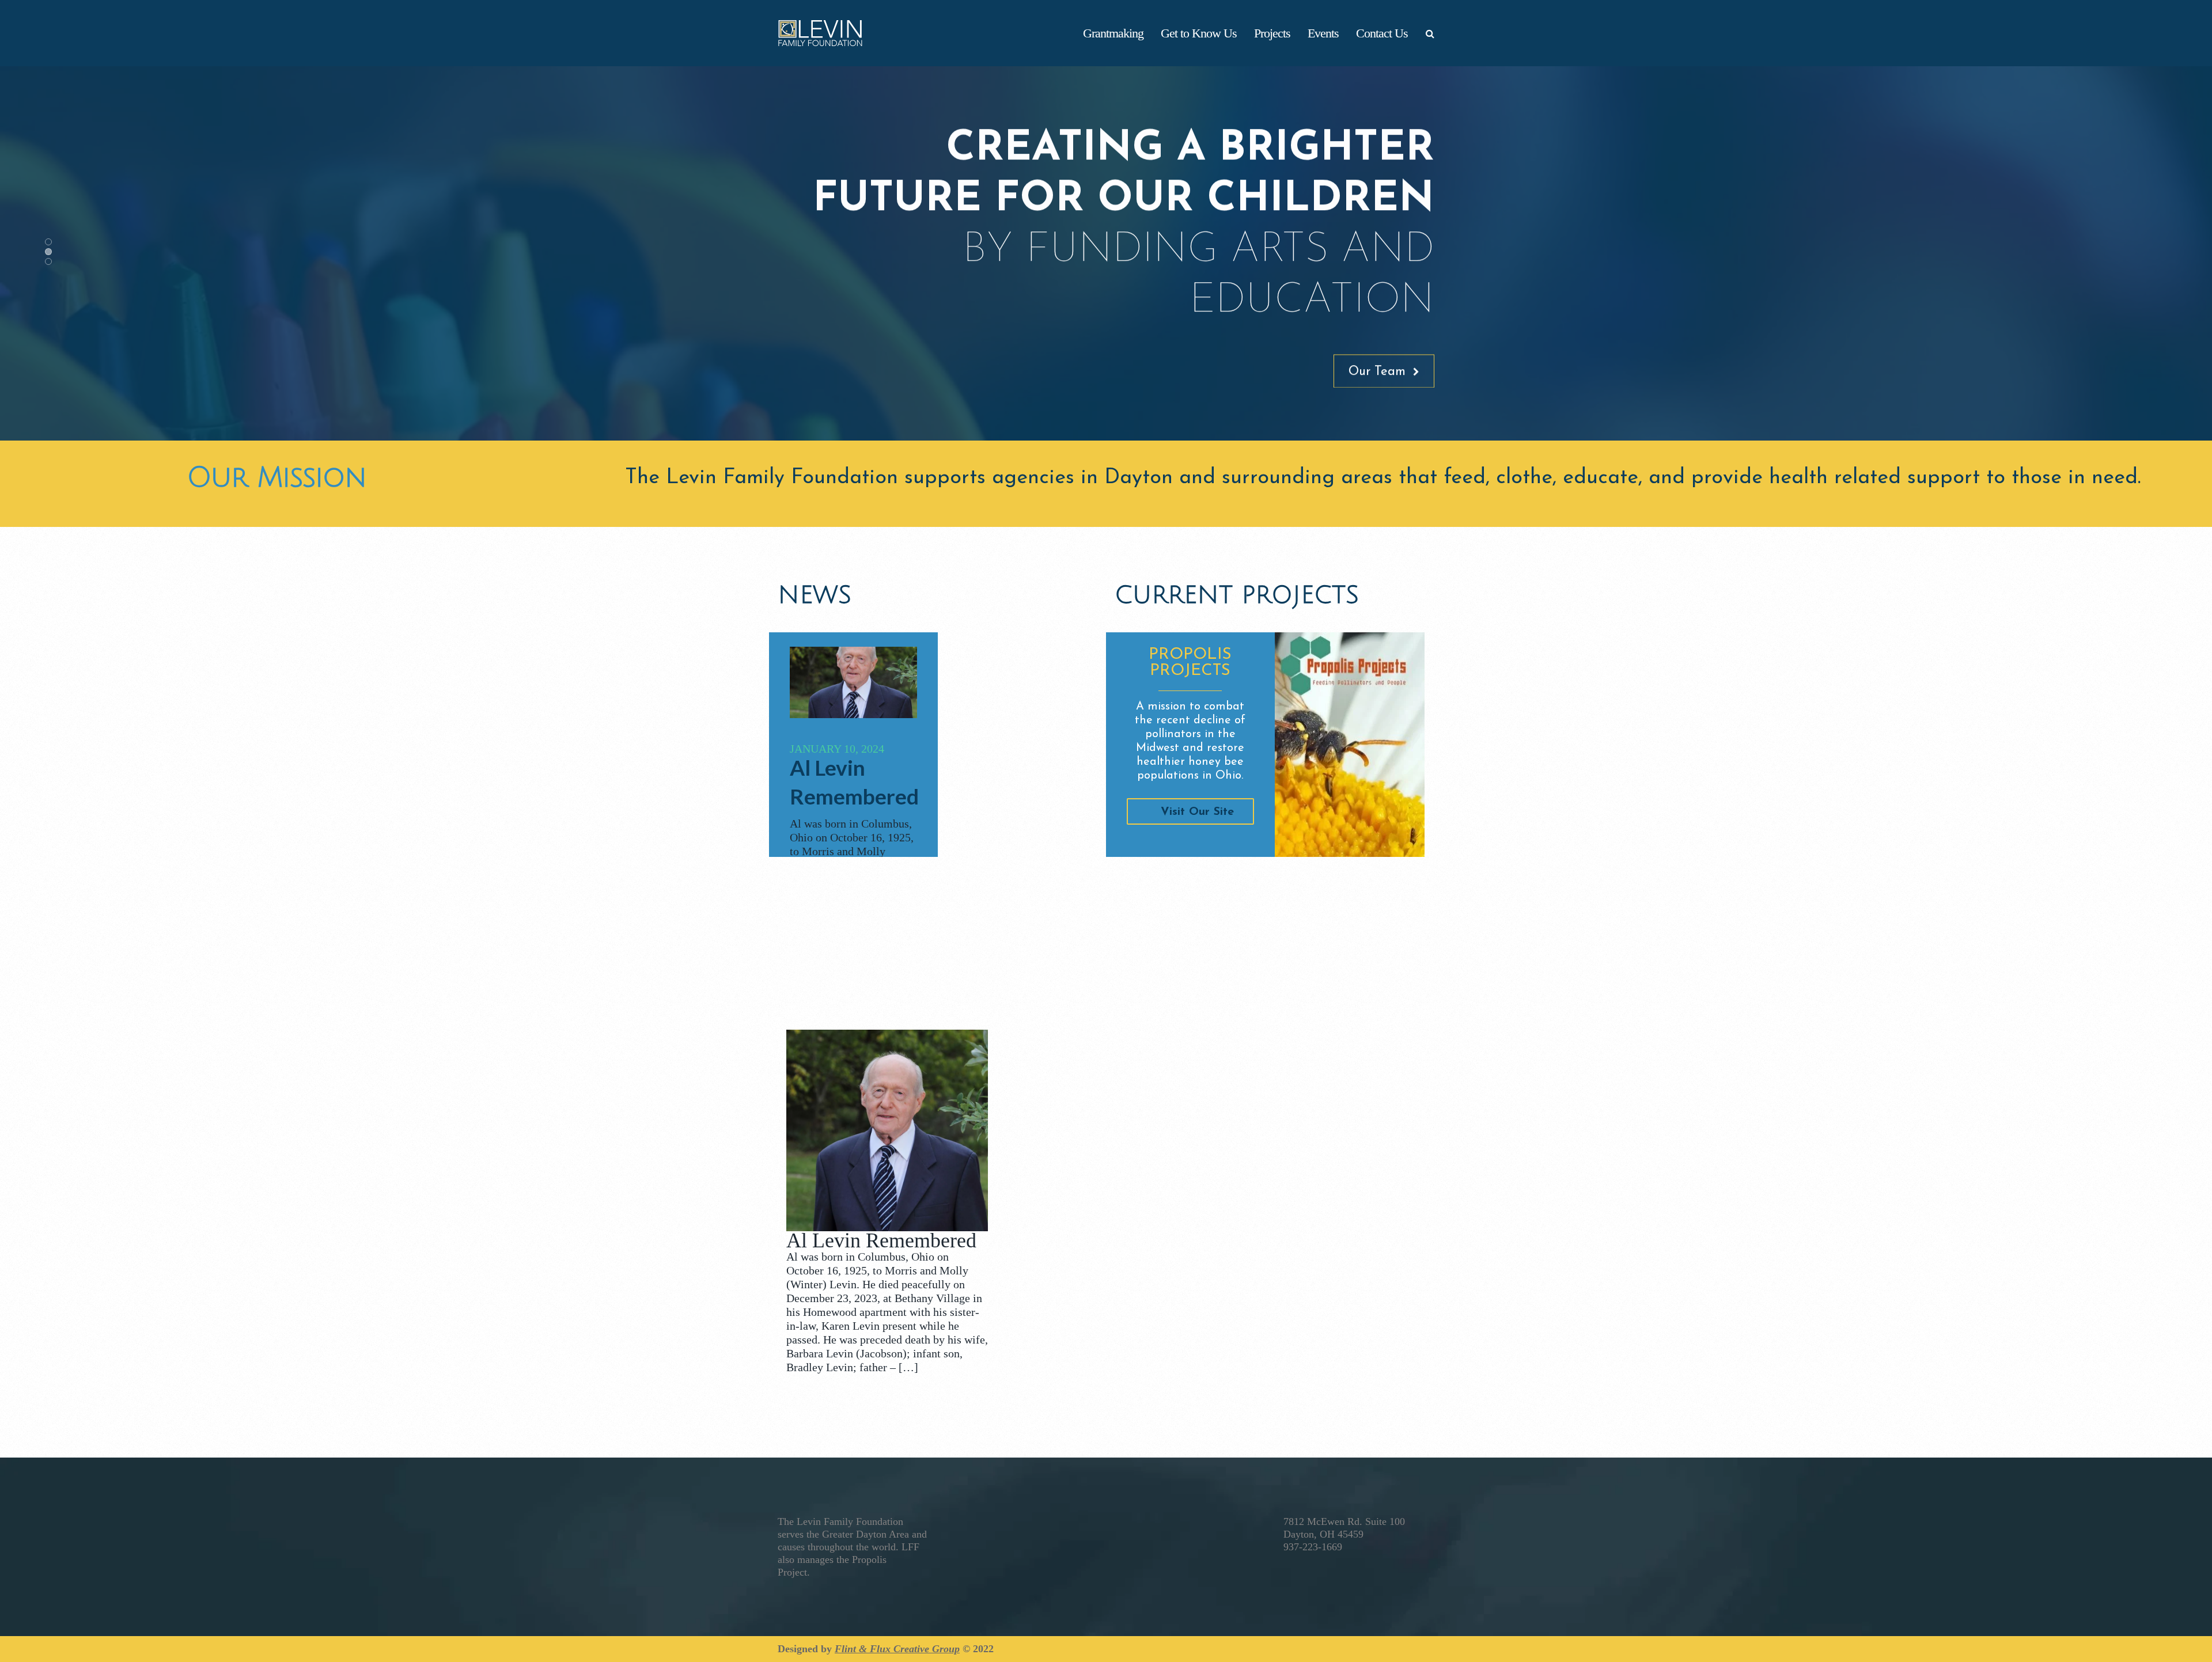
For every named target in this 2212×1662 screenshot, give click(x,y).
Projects (1272, 33)
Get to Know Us (1199, 33)
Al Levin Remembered (881, 1240)
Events (1323, 33)
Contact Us (1382, 33)
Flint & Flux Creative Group (897, 1649)
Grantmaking (1113, 33)
